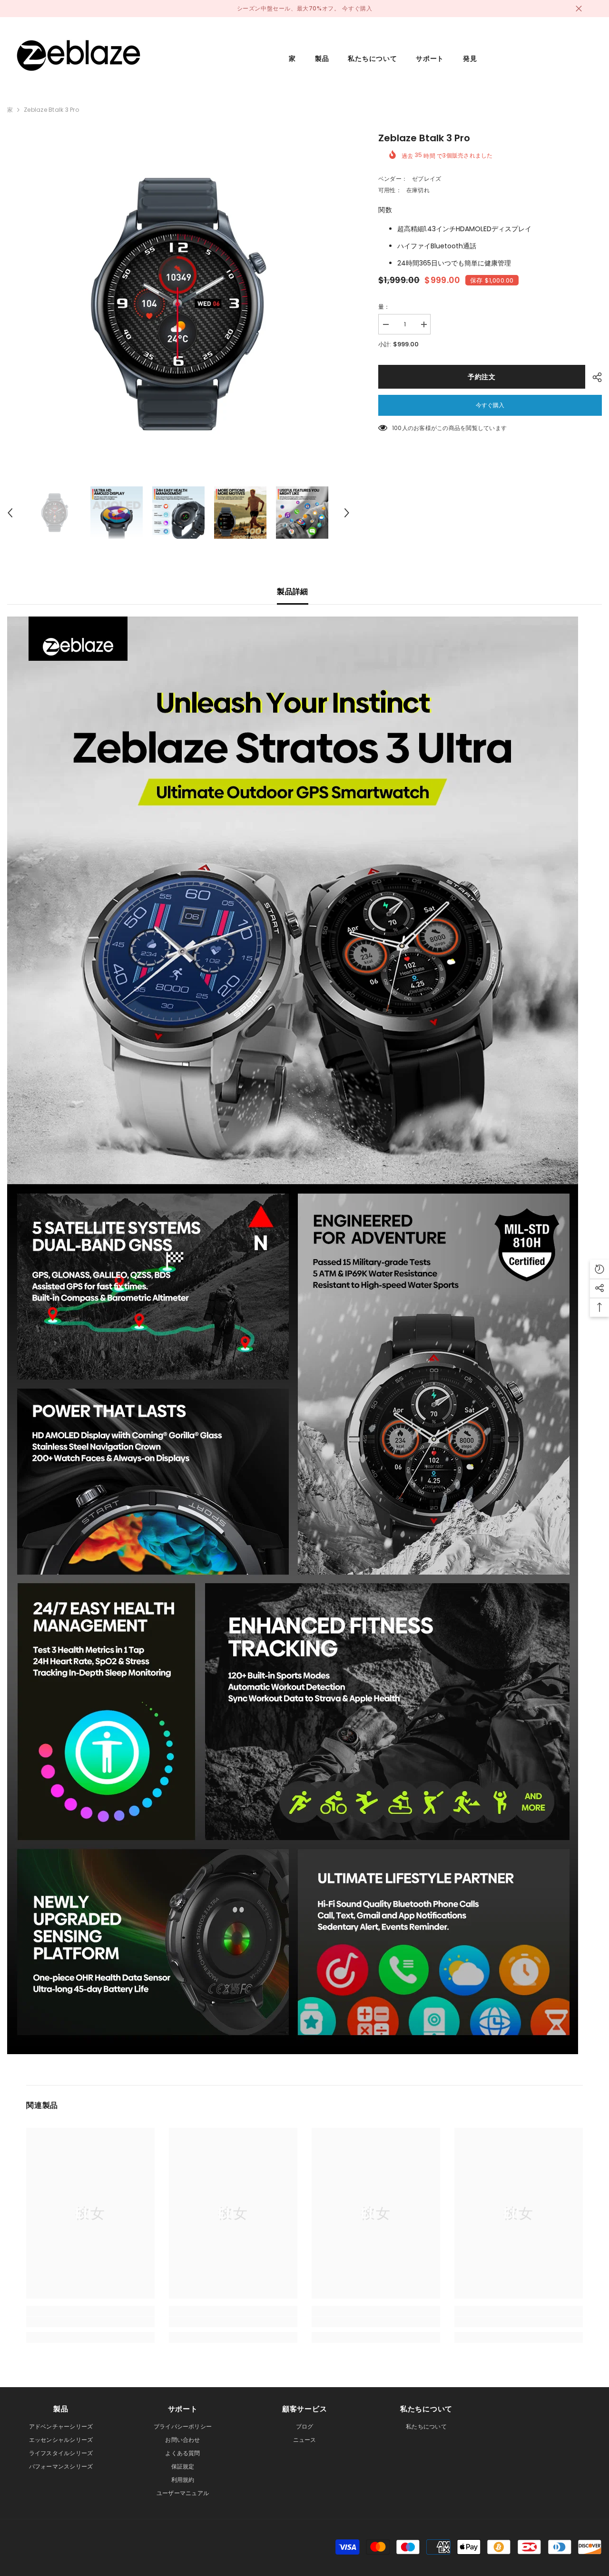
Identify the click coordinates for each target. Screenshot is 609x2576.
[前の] (10, 513)
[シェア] (594, 377)
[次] (347, 513)
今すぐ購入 (490, 405)
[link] (90, 2322)
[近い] (579, 9)
